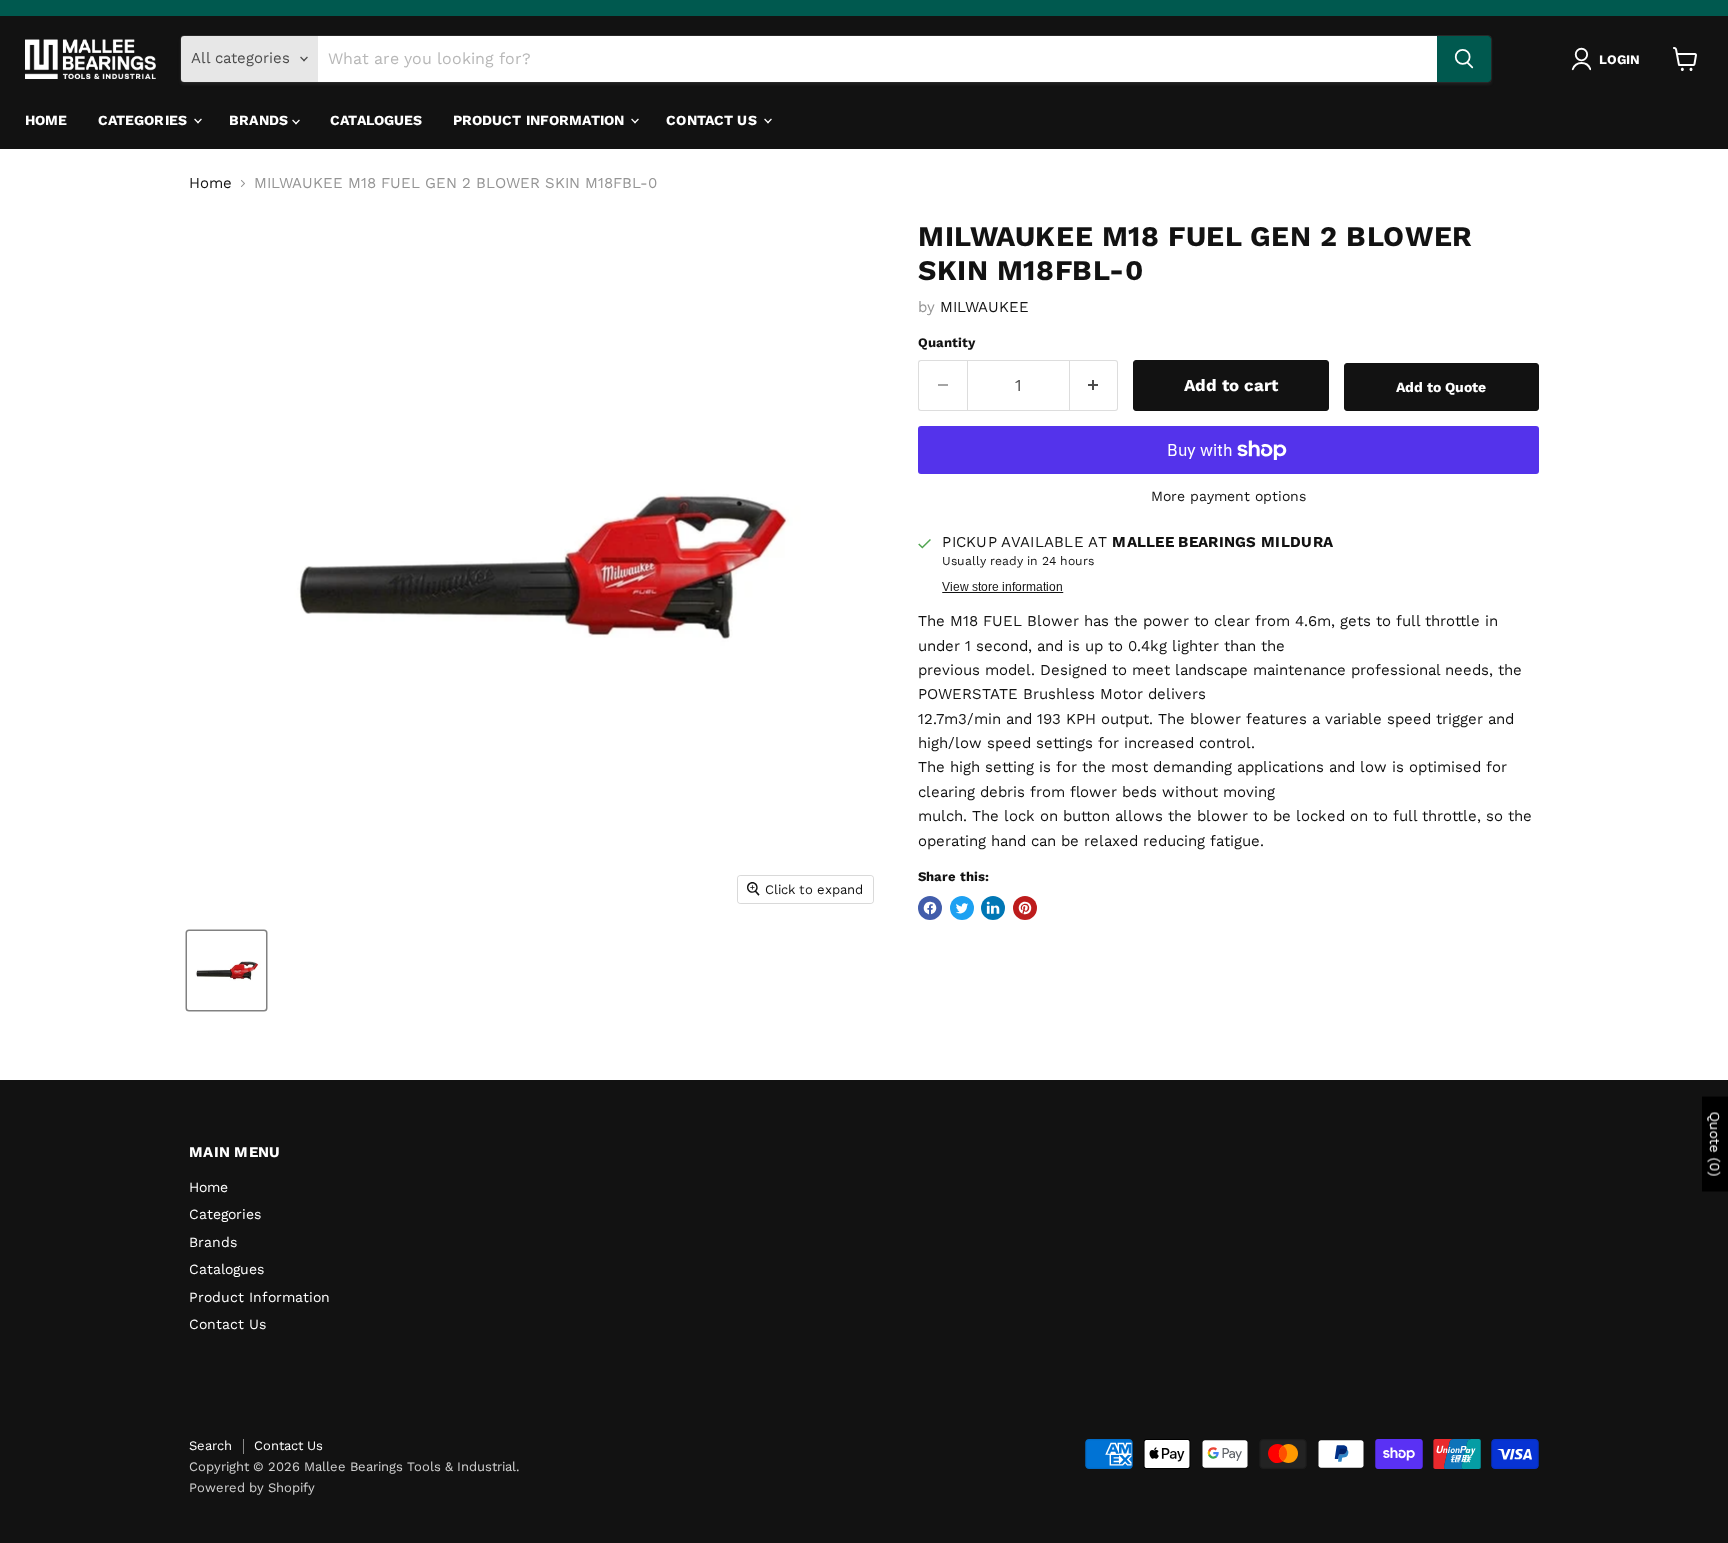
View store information (1002, 587)
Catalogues (376, 120)
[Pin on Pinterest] (1025, 908)
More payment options (1228, 496)
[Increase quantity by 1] (1094, 385)
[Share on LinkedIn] (993, 908)
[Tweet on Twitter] (962, 908)
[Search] (1464, 59)
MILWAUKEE (984, 307)
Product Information (541, 120)
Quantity (946, 342)
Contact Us (713, 120)
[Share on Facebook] (930, 908)
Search (210, 1445)
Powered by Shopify (252, 1487)
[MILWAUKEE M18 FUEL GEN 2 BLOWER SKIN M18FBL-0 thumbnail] (226, 970)
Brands (260, 120)
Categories (145, 120)
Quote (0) (1715, 1144)
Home (46, 120)
